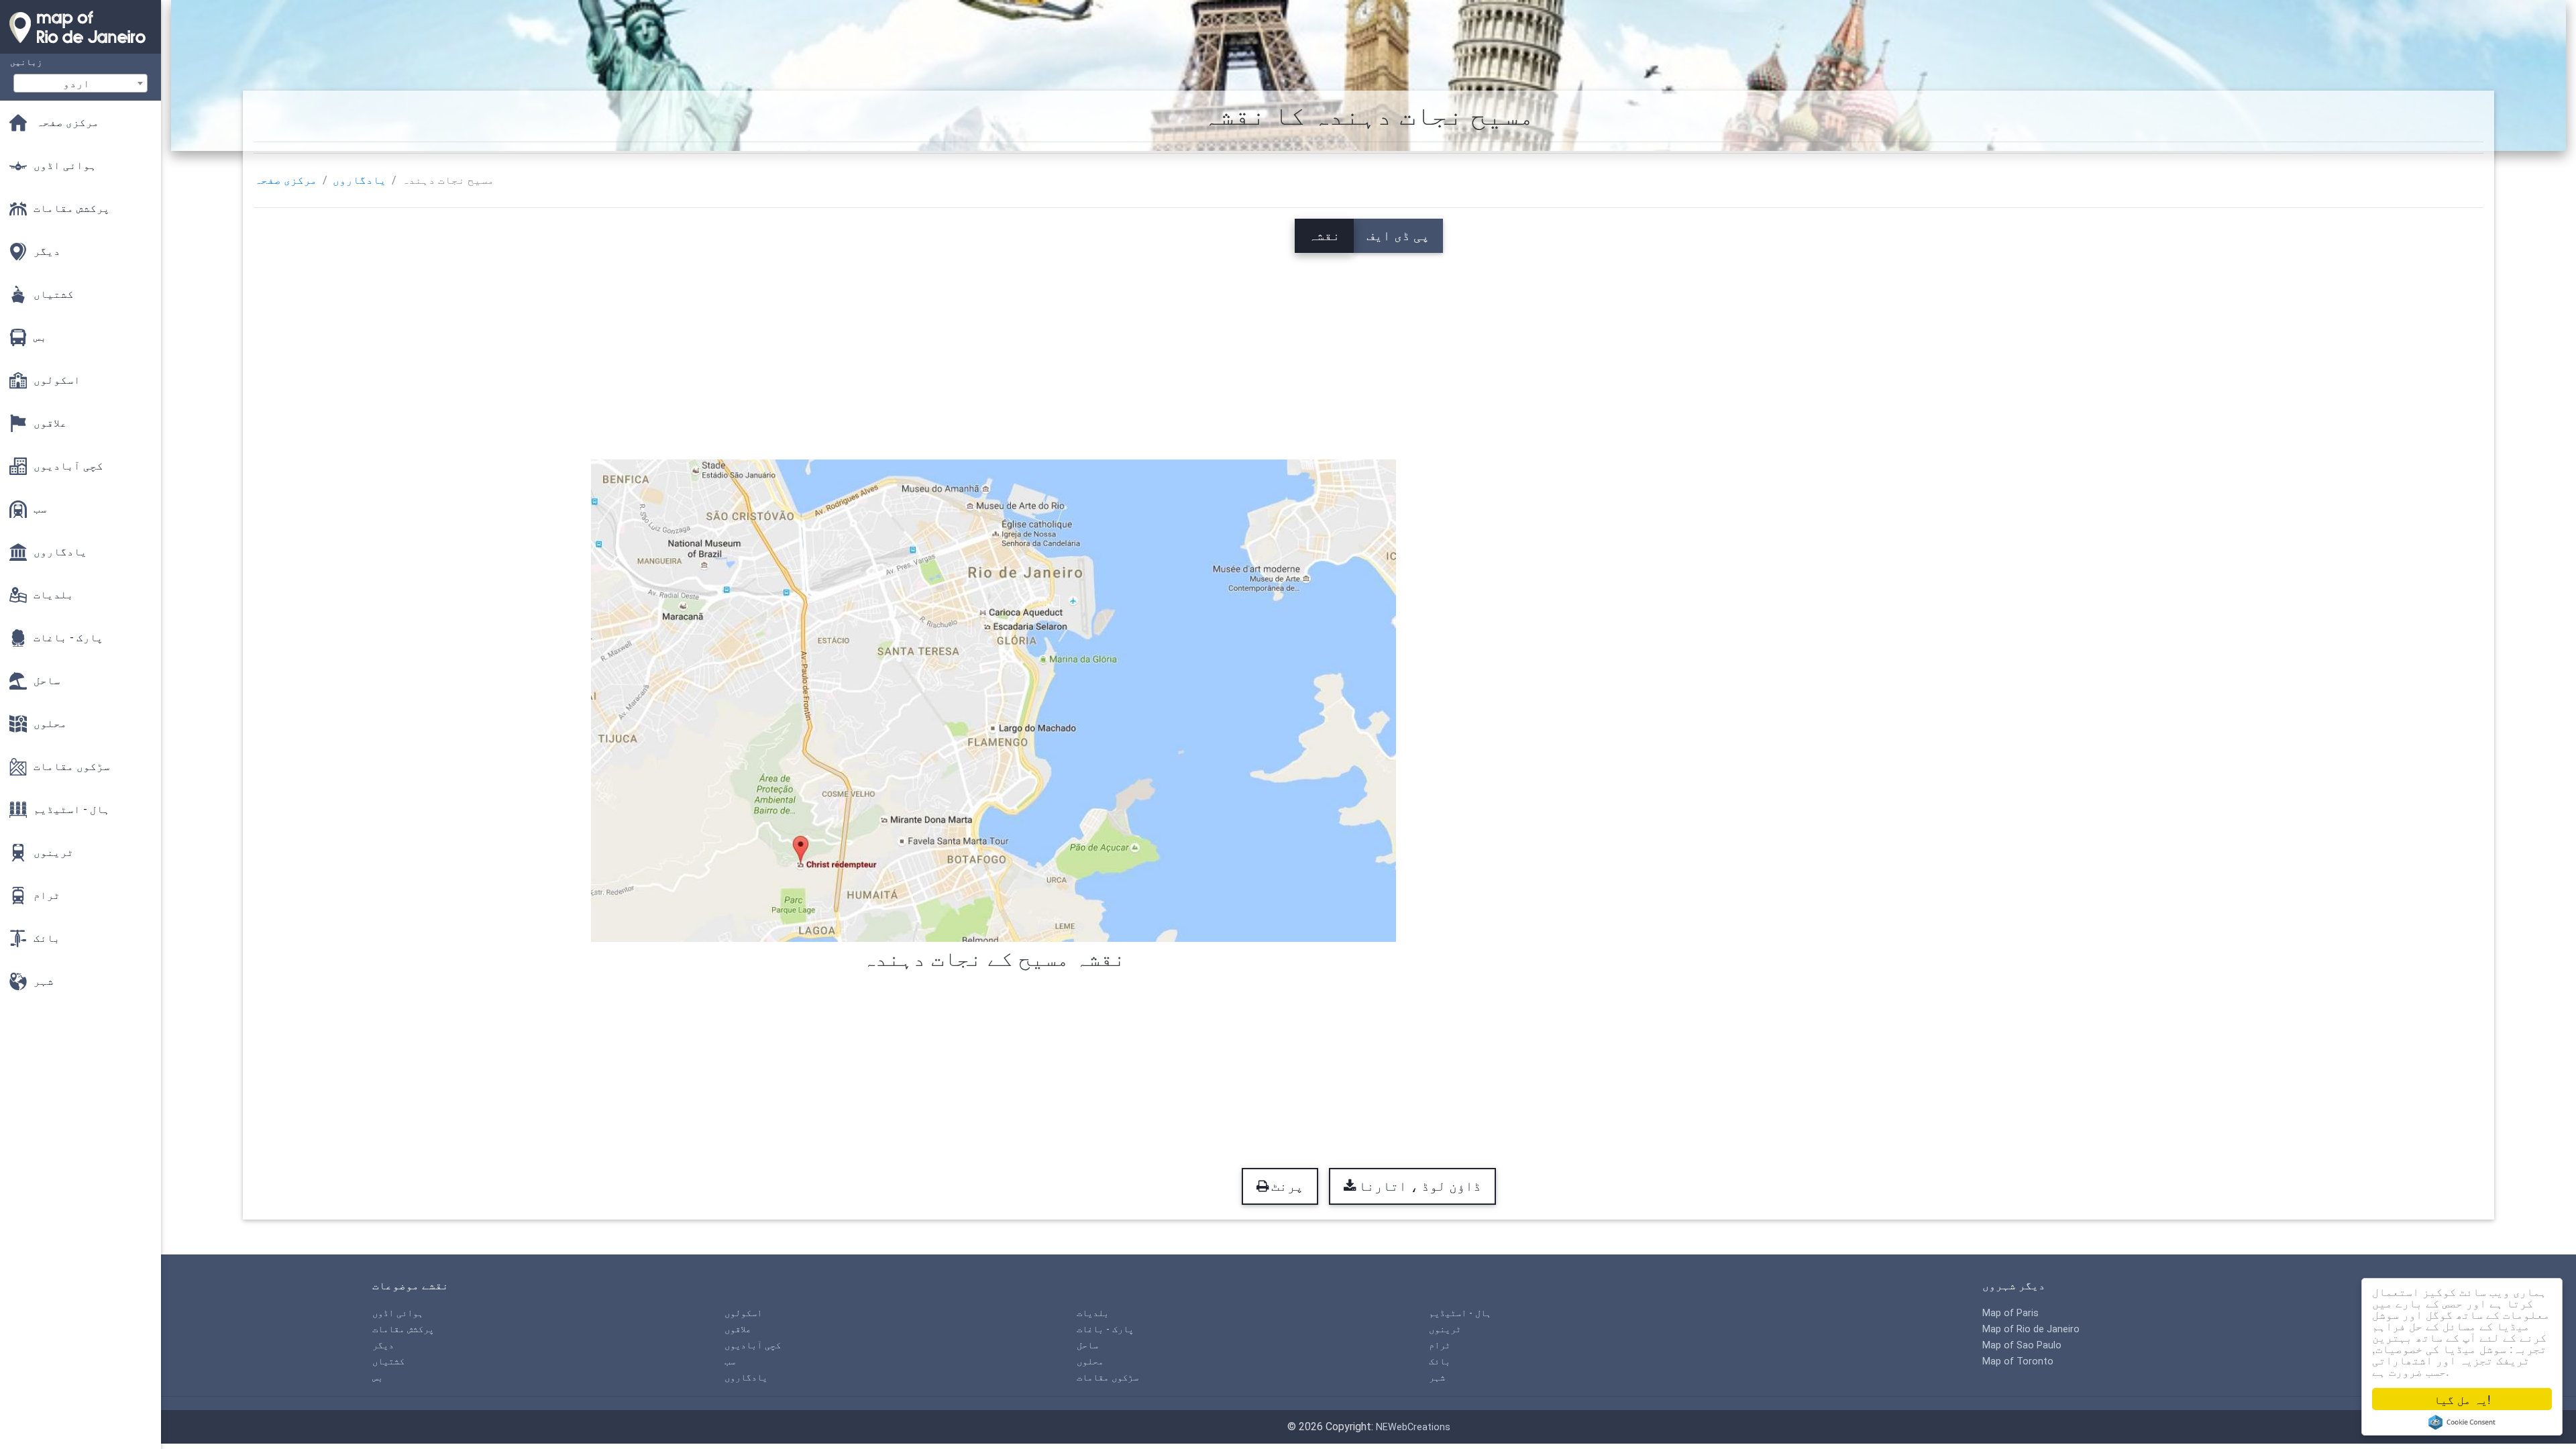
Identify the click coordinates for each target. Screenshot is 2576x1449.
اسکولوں (743, 1313)
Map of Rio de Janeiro (2031, 1329)
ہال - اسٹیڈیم (1460, 1313)
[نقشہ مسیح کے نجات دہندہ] (994, 699)
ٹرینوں (1445, 1329)
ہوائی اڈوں (398, 1313)
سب (730, 1361)
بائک (1440, 1361)
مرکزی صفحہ (286, 180)
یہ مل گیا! (2462, 1399)
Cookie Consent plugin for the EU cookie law (2462, 1422)
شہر (1437, 1378)
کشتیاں (388, 1361)
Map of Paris (2010, 1313)
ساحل (1087, 1345)
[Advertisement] (1368, 347)
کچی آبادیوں (753, 1345)
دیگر (383, 1345)
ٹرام (1440, 1345)
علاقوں (738, 1329)
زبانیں (26, 62)
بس (378, 1378)
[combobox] (80, 83)
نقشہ (1324, 235)
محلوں (1090, 1361)
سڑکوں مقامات (1108, 1378)
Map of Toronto (2018, 1361)
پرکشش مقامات (403, 1329)
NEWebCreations (1413, 1427)
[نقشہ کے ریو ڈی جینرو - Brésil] (80, 47)
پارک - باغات (1105, 1329)
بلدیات (1093, 1313)
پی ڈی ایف (1398, 235)
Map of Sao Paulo (2022, 1345)
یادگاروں (360, 180)
